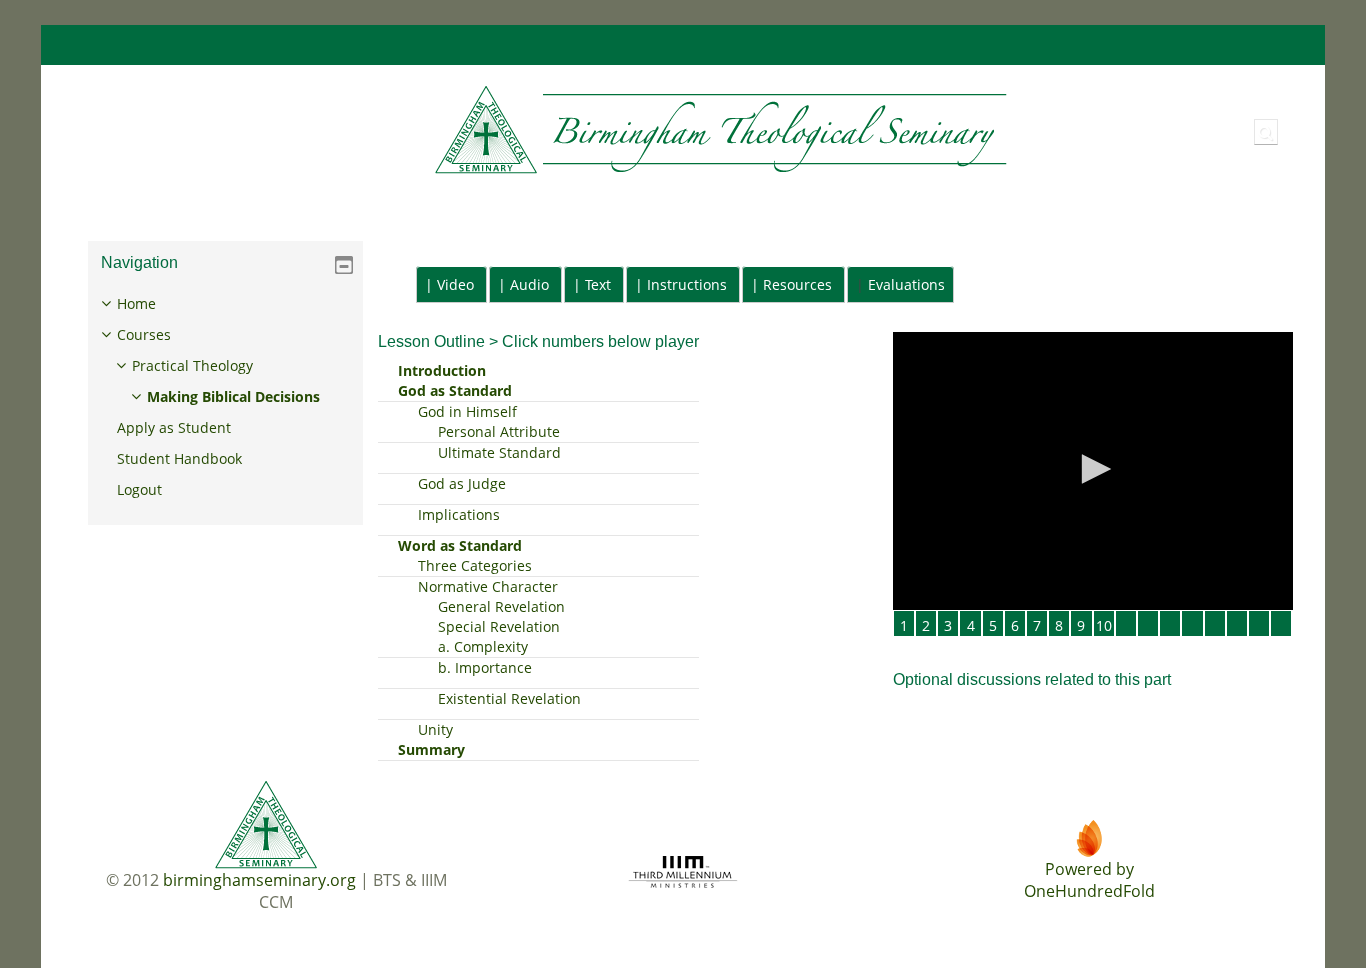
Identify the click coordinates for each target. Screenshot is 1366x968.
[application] (1093, 471)
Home (136, 303)
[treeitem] (226, 397)
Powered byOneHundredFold (1089, 880)
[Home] (542, 130)
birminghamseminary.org (259, 880)
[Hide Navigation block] (344, 265)
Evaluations (906, 284)
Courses (144, 334)
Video (455, 284)
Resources (797, 284)
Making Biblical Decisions (233, 396)
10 (1104, 625)
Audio (529, 284)
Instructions (687, 284)
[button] (1266, 132)
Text (598, 284)
